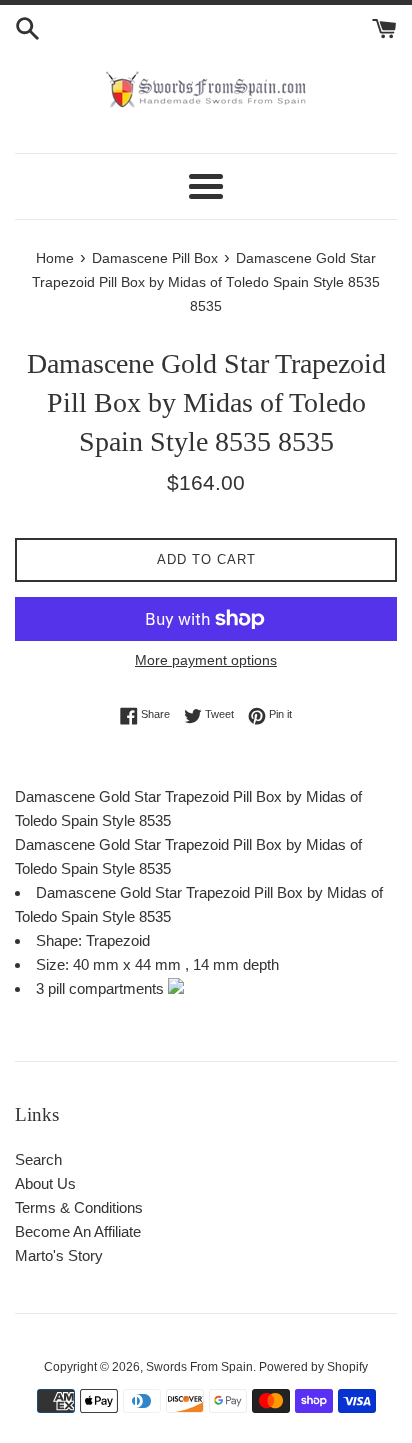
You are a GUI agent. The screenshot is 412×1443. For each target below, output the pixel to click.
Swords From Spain (199, 1367)
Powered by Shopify (313, 1367)
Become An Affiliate (78, 1231)
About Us (45, 1183)
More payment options (206, 660)
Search (38, 1159)
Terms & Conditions (79, 1207)
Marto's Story (59, 1255)
